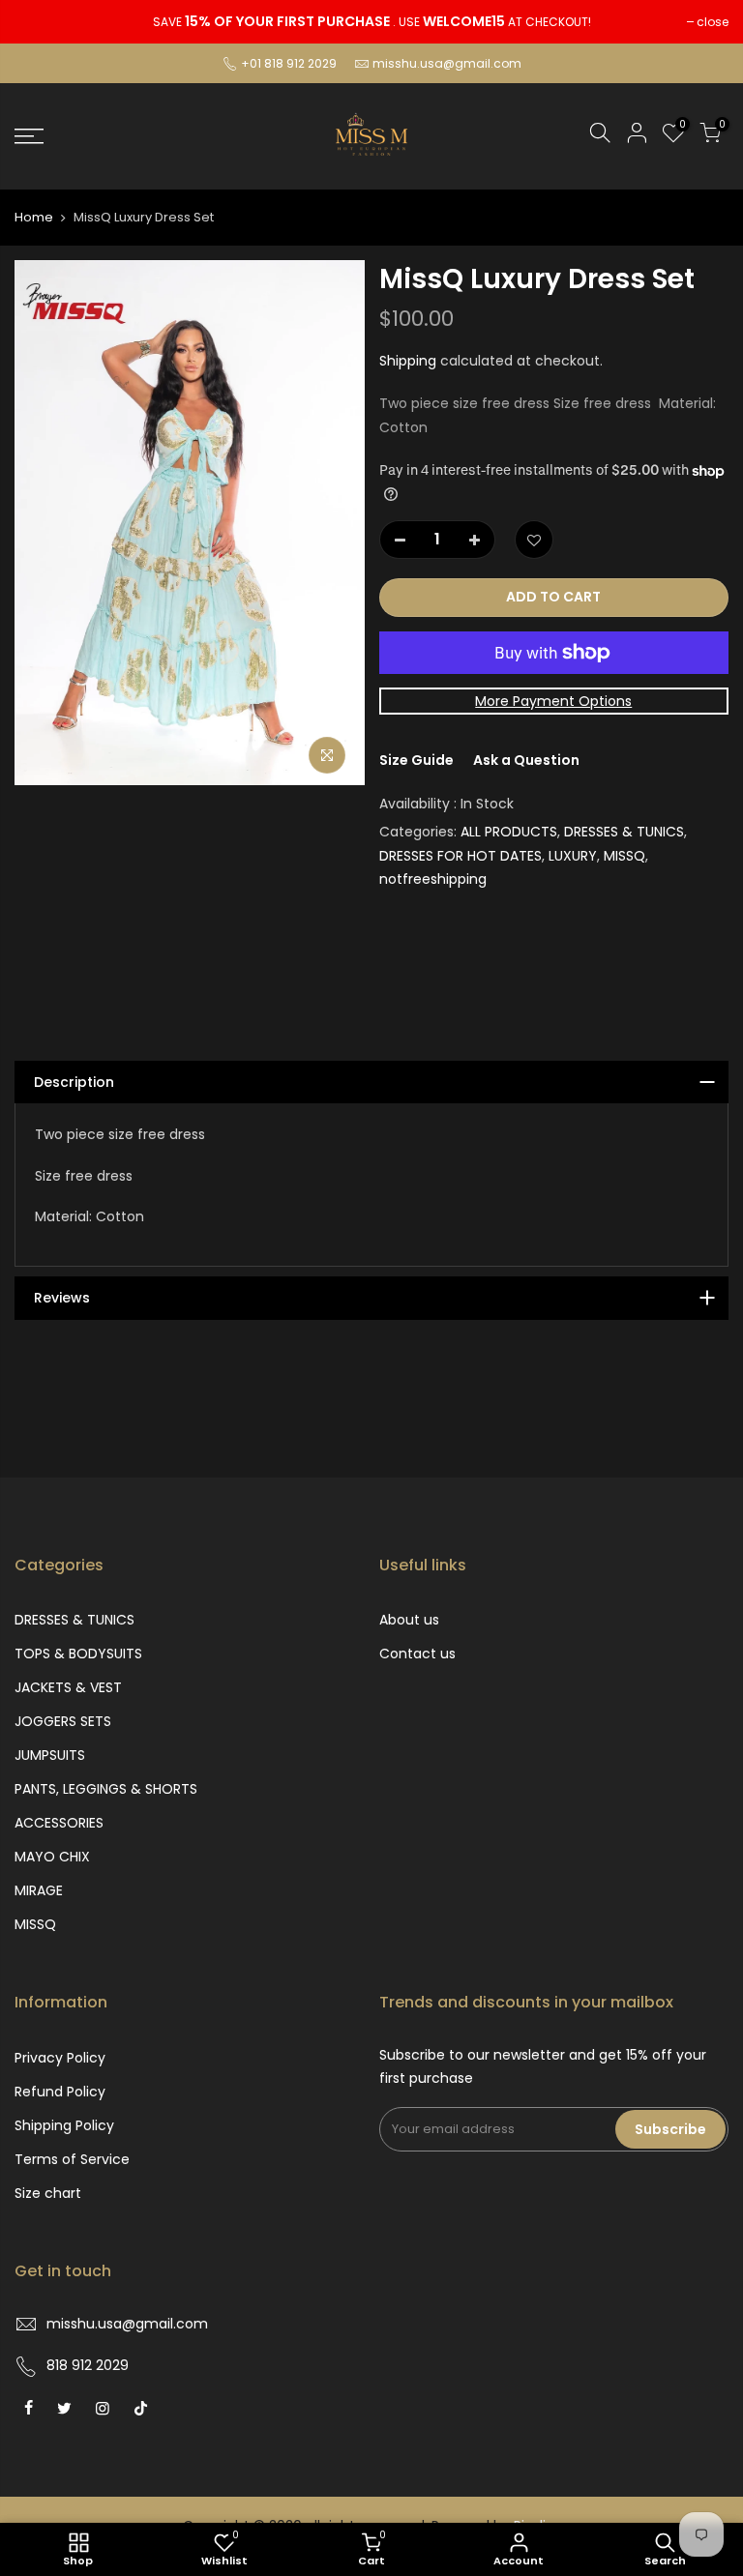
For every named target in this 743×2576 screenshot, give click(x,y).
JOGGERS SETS (63, 1721)
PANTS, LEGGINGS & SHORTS (106, 1789)
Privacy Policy (60, 2058)
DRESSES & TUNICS (624, 832)
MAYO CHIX (52, 1857)
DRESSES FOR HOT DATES (461, 856)
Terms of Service (72, 2159)
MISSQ (624, 856)
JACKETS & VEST (68, 1687)
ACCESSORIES (59, 1823)
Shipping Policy (64, 2125)
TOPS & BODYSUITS (78, 1654)
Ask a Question (526, 760)
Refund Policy (60, 2092)
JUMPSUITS (50, 1755)
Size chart (48, 2193)
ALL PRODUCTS (509, 832)
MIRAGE (39, 1890)
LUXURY (573, 856)
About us (409, 1620)
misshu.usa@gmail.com (447, 63)
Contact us (417, 1654)
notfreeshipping (433, 879)
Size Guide (416, 760)
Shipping (408, 361)
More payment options (553, 701)
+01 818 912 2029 (287, 63)
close (713, 22)
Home (34, 218)
